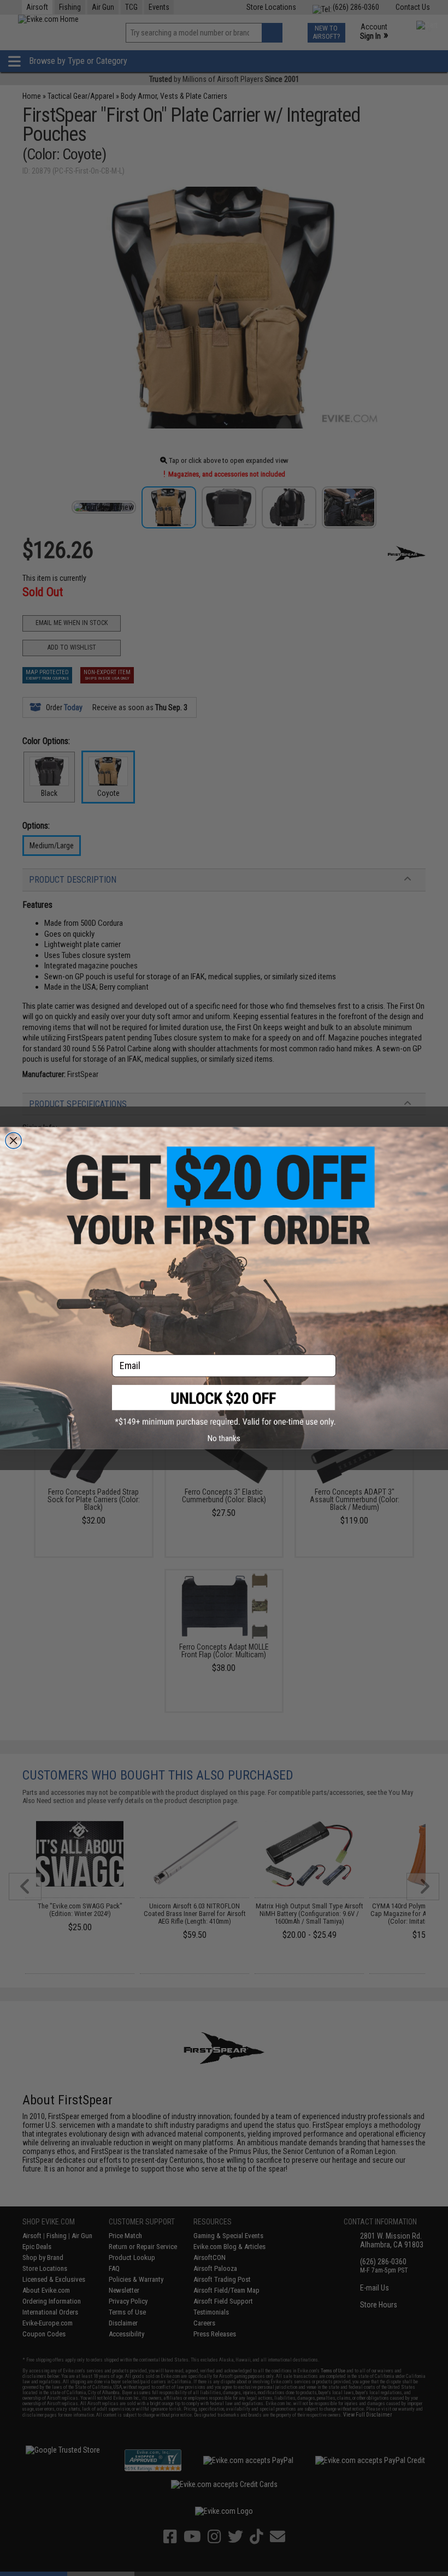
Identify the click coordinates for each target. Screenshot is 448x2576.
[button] (224, 1406)
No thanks (224, 1438)
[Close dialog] (14, 1140)
